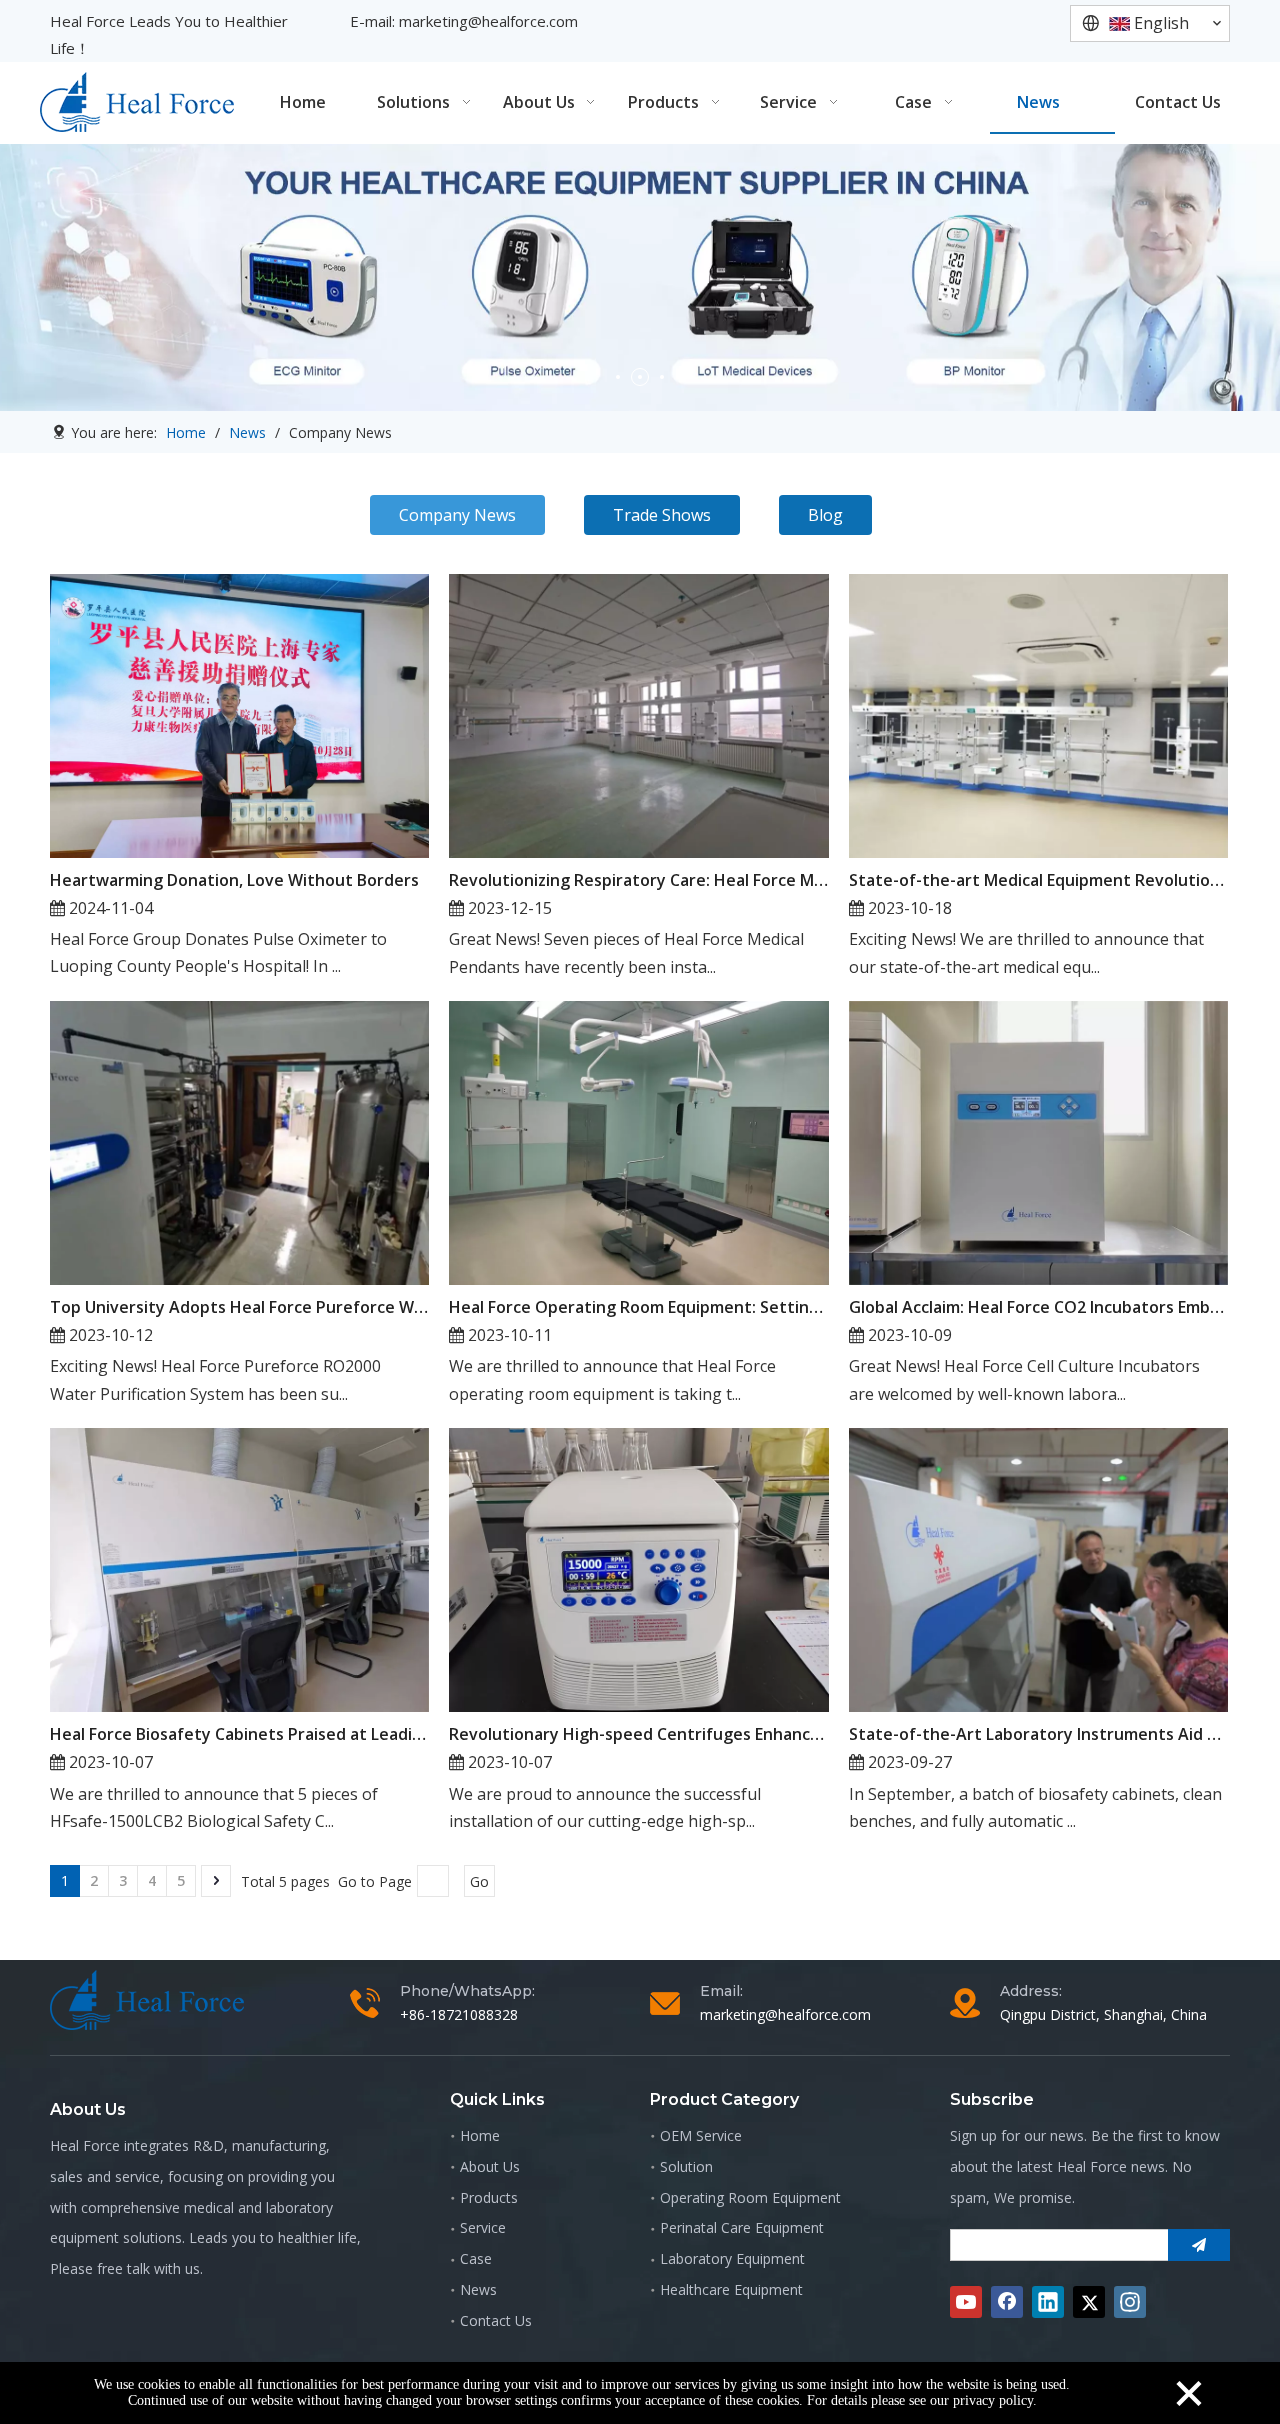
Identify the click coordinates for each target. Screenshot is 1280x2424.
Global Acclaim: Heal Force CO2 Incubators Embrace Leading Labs (1038, 1307)
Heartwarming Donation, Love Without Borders (234, 880)
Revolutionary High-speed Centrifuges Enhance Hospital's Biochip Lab (638, 1734)
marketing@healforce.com (488, 21)
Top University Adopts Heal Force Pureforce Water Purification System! (239, 1307)
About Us (490, 2166)
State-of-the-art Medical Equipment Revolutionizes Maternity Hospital (1038, 880)
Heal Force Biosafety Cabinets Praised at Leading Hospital (239, 1734)
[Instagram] (1130, 2302)
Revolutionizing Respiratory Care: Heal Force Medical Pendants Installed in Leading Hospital (638, 880)
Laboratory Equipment (732, 2258)
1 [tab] (618, 377)
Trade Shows (662, 515)
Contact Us (496, 2320)
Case (476, 2258)
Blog (825, 515)
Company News (457, 515)
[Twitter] (1089, 2302)
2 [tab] (640, 377)
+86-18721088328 (459, 2014)
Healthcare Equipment (731, 2289)
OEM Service (701, 2135)
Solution (686, 2166)
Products (489, 2197)
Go (479, 1881)
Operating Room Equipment (750, 2197)
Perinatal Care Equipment (742, 2227)
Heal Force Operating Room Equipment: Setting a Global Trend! (638, 1307)
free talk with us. (150, 2268)
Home (480, 2135)
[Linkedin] (1048, 2302)
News (478, 2289)
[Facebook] (1007, 2302)
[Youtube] (966, 2302)
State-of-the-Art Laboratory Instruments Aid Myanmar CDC (1038, 1734)
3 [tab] (662, 377)
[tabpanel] (640, 277)
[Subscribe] (1199, 2245)
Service (483, 2227)
